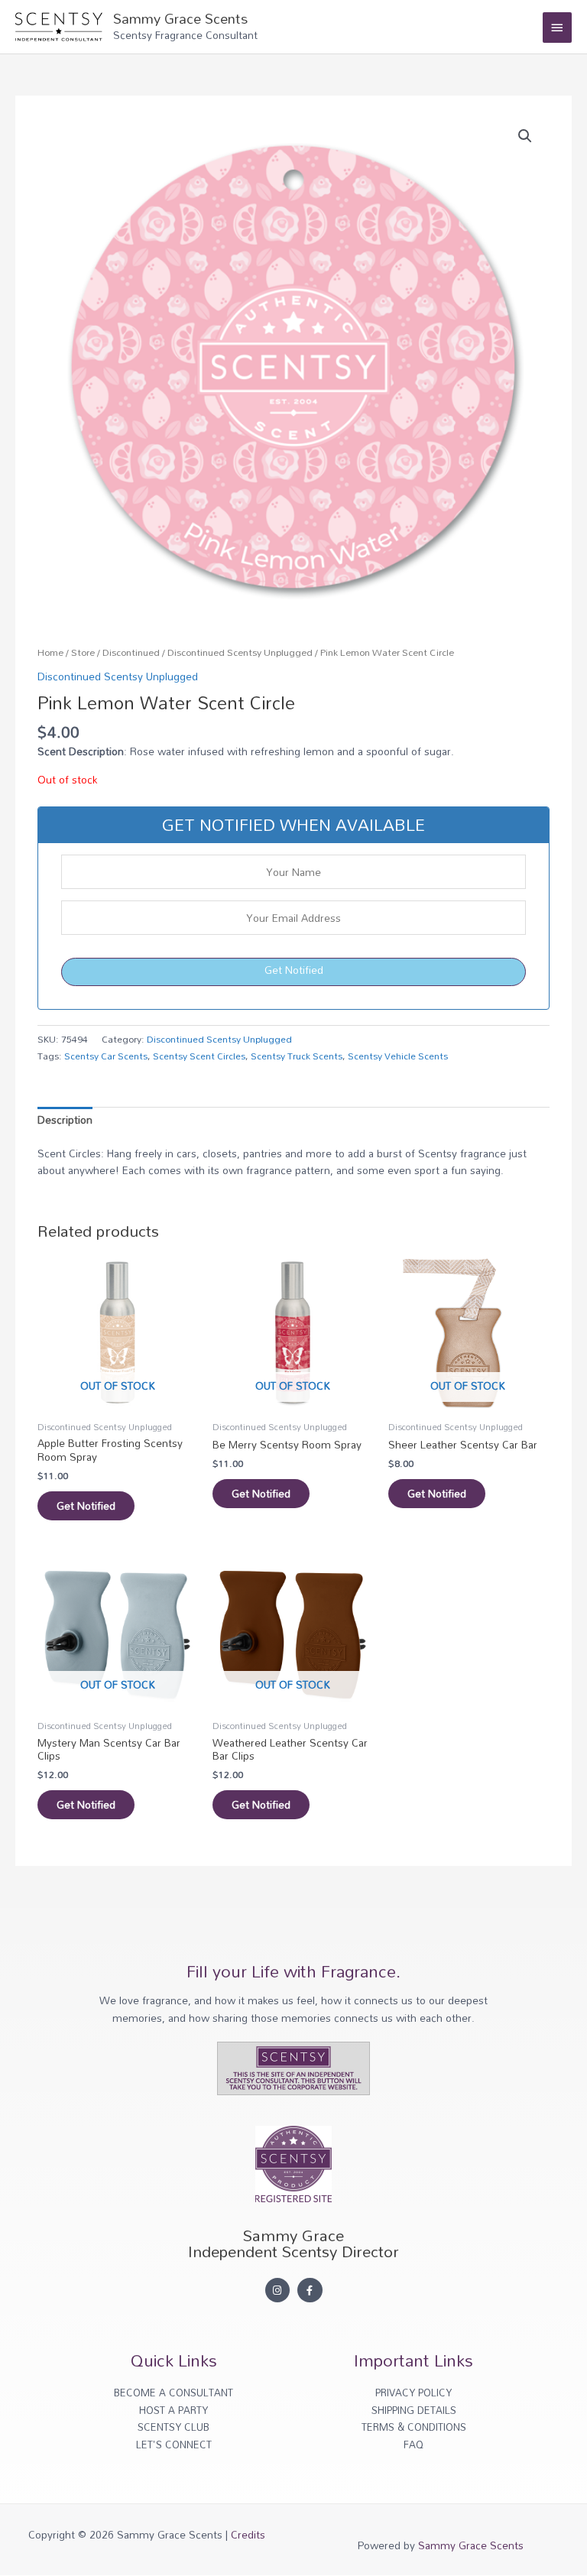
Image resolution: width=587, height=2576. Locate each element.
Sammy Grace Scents (180, 18)
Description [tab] (65, 1119)
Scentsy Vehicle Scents (398, 1056)
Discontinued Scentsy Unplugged (240, 652)
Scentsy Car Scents (106, 1056)
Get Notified (294, 970)
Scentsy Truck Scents (297, 1056)
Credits (248, 2534)
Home (50, 652)
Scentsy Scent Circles (199, 1056)
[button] (525, 136)
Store (83, 652)
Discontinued (131, 652)
